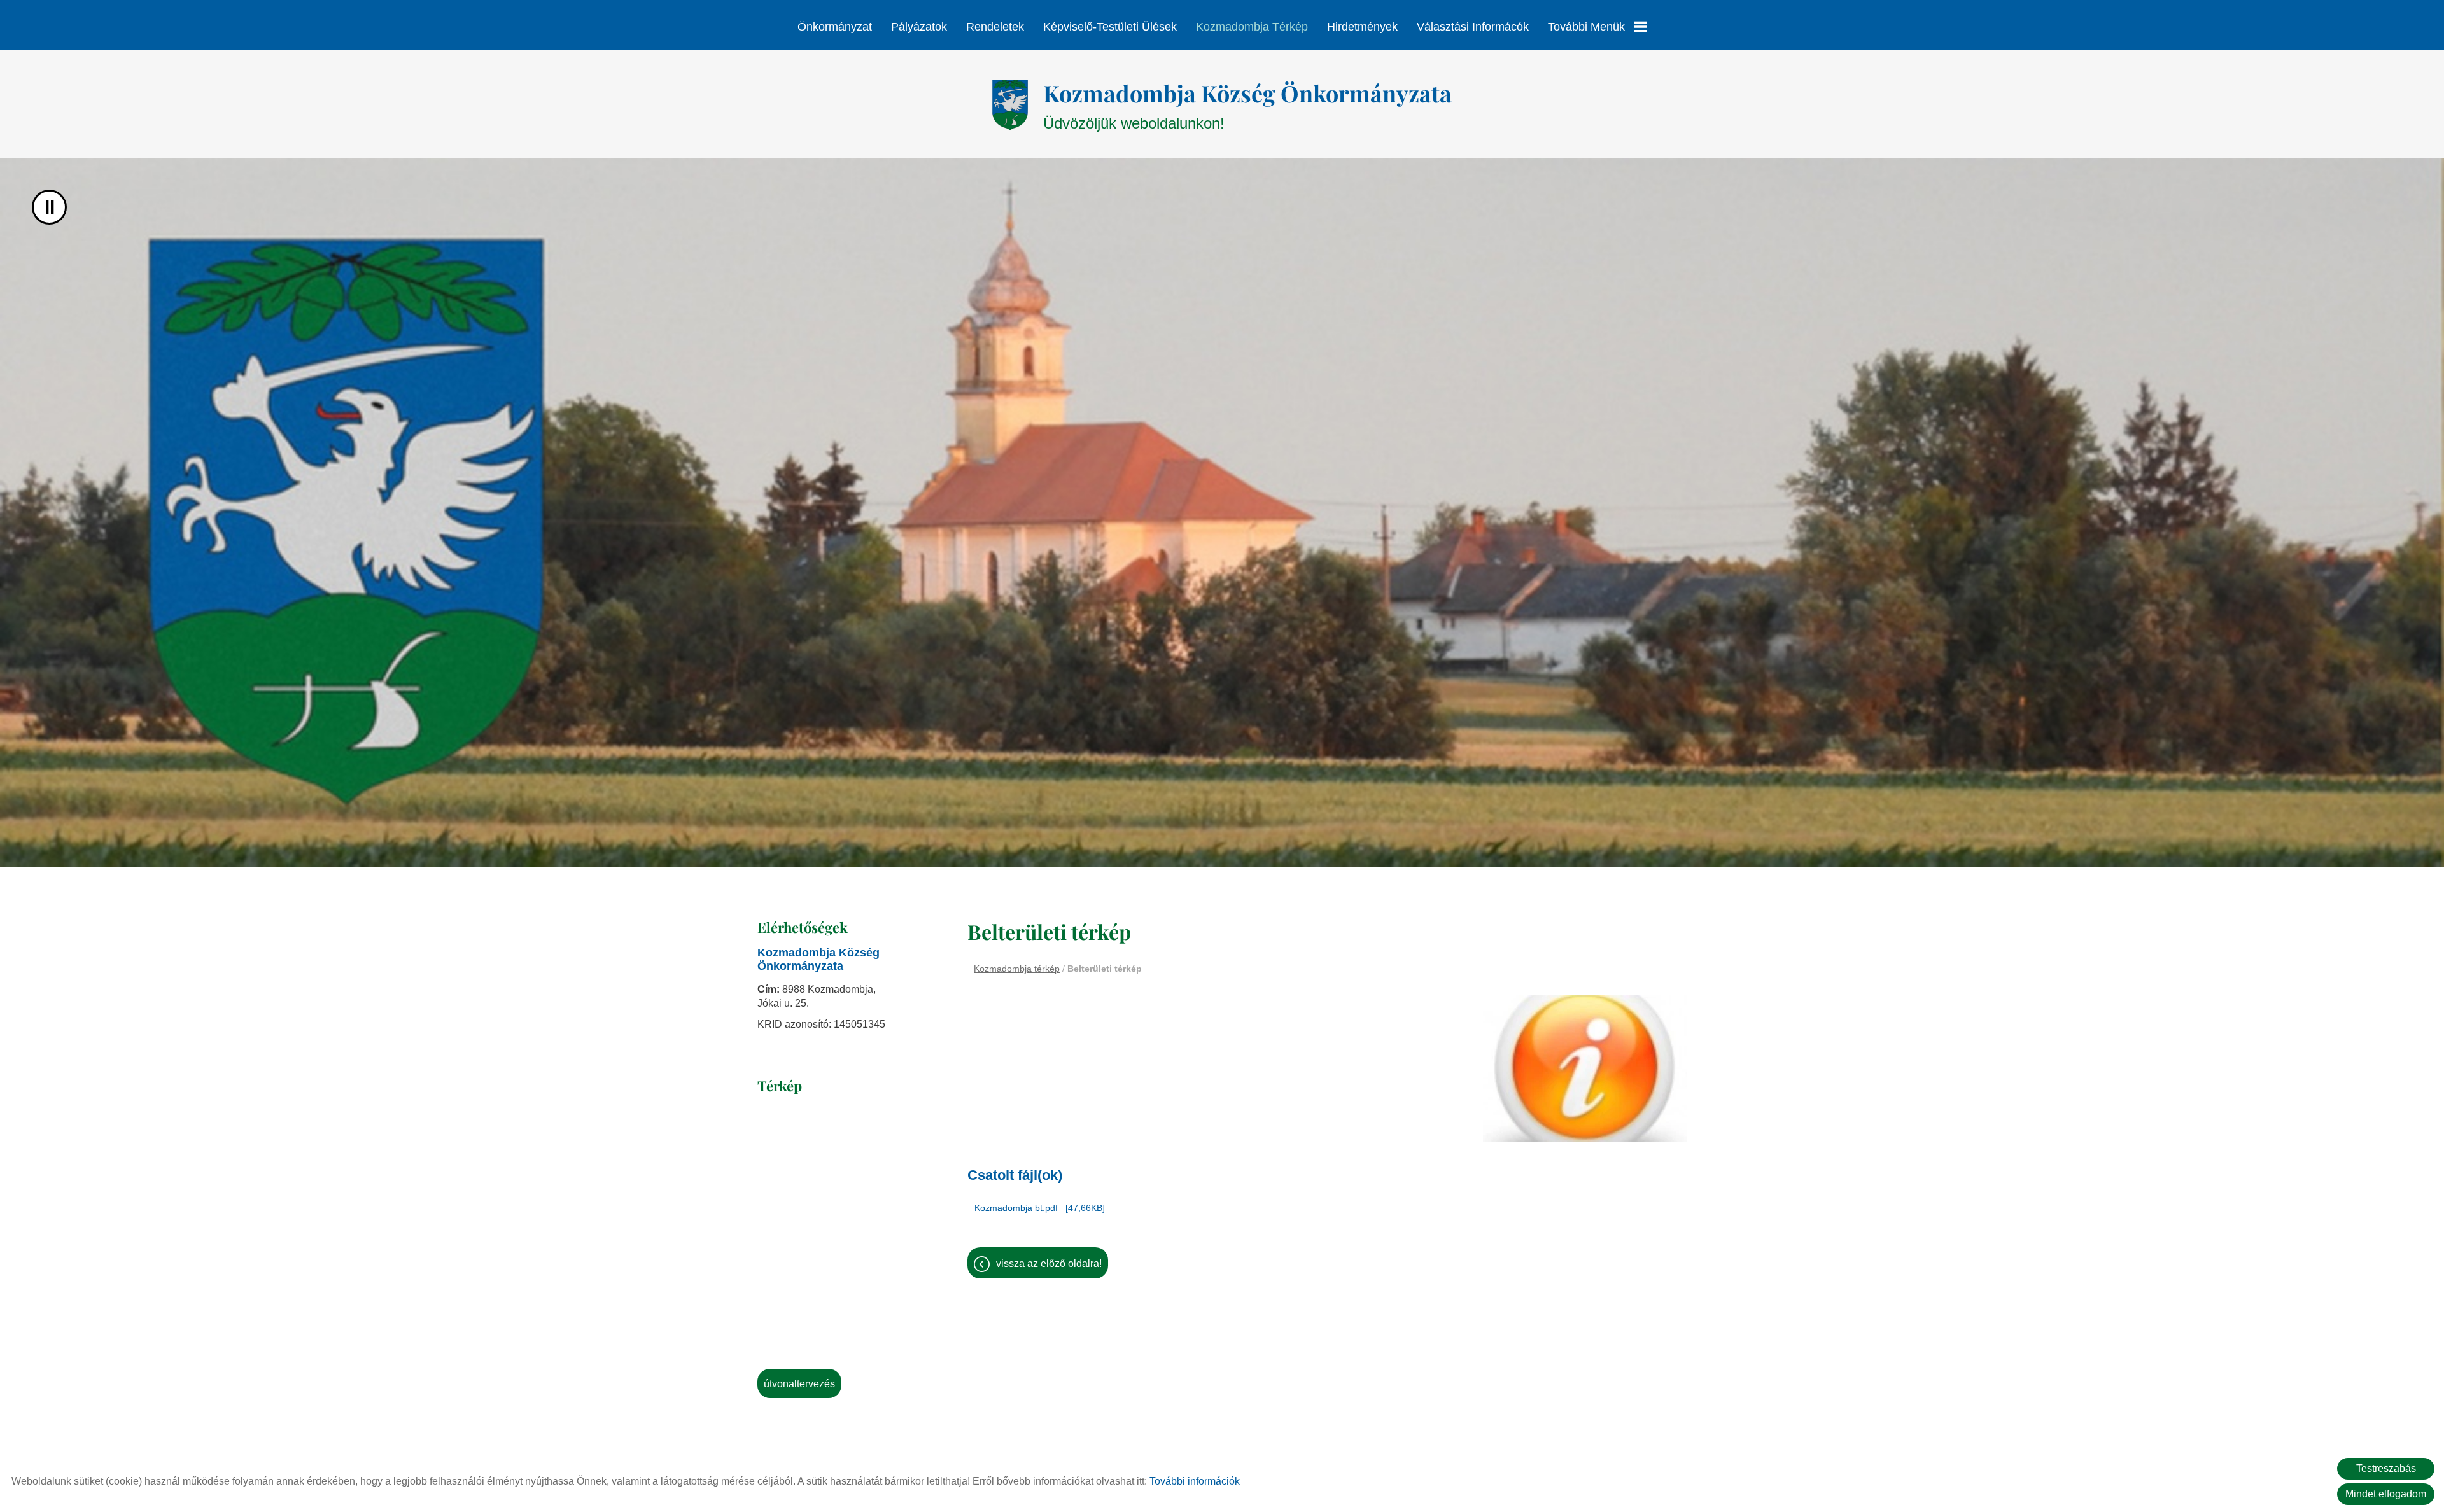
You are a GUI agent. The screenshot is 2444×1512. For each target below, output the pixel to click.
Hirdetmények (1362, 27)
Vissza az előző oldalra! (1049, 1263)
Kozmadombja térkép (1252, 27)
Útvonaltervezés (799, 1384)
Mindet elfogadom (2386, 1494)
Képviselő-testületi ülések (1110, 27)
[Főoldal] (1010, 105)
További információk (1195, 1481)
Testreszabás (2386, 1468)
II (50, 207)
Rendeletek (995, 27)
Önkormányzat (835, 27)
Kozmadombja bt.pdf (1016, 1208)
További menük (1586, 27)
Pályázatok (919, 27)
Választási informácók (1473, 27)
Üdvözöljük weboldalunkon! (1247, 105)
